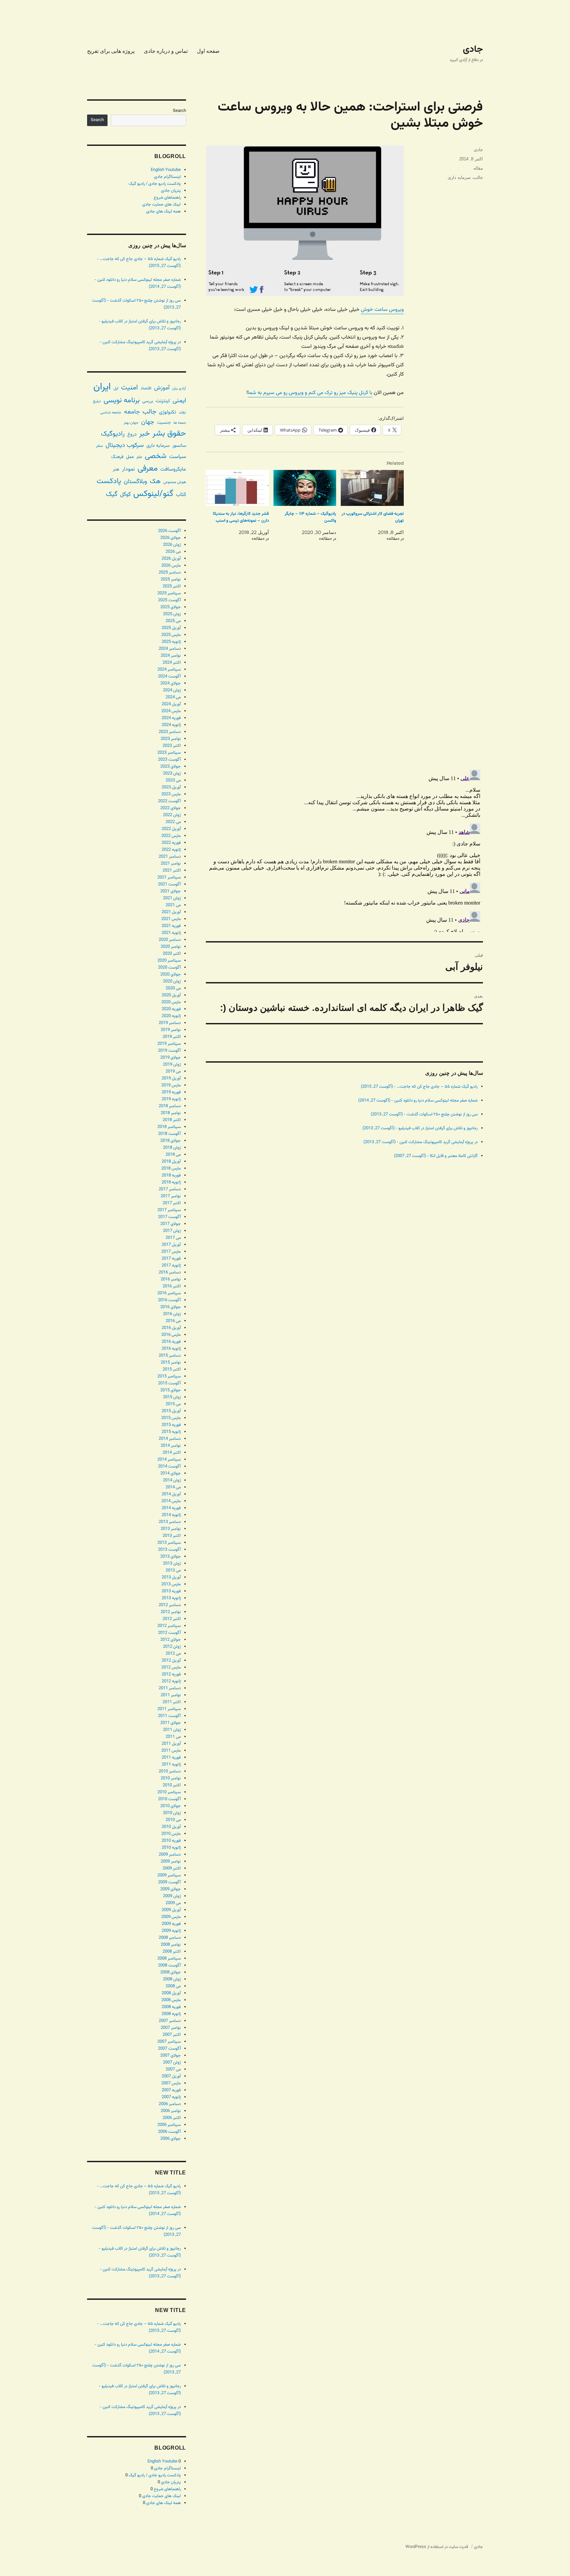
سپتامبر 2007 (169, 2042)
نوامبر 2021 (171, 864)
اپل (116, 389)
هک (155, 482)
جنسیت (164, 423)
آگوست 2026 (169, 531)
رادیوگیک (113, 434)
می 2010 (173, 1820)
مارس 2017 (171, 1252)
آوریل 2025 (171, 628)
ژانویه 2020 (171, 1016)
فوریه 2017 (171, 1259)
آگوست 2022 (169, 801)
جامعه (132, 412)
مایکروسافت (173, 469)
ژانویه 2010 (171, 1848)
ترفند (182, 413)
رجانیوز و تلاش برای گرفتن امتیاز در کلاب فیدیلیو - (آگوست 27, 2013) (420, 1128)
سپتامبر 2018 (169, 1127)
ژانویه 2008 (171, 2014)
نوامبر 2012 (171, 1612)
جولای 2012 (171, 1640)
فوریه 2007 (171, 2090)
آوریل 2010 (171, 1827)
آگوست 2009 (169, 1882)
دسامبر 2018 (170, 1106)
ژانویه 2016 (171, 1349)
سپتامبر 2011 (169, 1709)
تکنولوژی (168, 412)
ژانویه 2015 (171, 1432)
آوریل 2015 (171, 1411)
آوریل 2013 (171, 1577)
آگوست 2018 (169, 1134)
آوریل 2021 (171, 912)
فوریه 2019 (171, 1092)
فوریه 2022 (171, 843)
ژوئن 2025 (172, 614)
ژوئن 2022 (172, 815)
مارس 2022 (171, 836)
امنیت (129, 388)
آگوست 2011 (169, 1716)
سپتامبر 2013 (169, 1543)
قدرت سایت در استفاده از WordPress (437, 2547)
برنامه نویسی (122, 401)
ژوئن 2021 (172, 898)
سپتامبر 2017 (169, 1210)
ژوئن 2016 (172, 1314)
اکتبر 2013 (172, 1536)
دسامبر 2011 (170, 1688)
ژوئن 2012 (172, 1647)
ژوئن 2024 (172, 690)
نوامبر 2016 (171, 1279)
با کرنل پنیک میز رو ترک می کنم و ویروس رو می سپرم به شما (310, 393)
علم (139, 457)
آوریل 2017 (171, 1245)
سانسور (179, 446)
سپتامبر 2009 (169, 1875)
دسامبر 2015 (170, 1356)
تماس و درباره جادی (166, 51)
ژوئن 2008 (172, 1979)
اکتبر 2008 (172, 1952)
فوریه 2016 (171, 1342)
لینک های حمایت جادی (161, 205)
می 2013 (173, 1570)
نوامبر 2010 (171, 1778)
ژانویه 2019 (171, 1099)
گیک (112, 494)
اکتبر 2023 (172, 746)
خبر (144, 434)
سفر (99, 446)
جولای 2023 (171, 767)
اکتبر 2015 (172, 1370)
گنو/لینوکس (153, 494)
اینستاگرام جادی (167, 177)
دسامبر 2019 (170, 1023)
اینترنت (163, 401)
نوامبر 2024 (171, 656)
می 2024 (173, 697)
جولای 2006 (171, 2139)
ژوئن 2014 (172, 1480)
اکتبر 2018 (172, 1120)
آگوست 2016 (169, 1300)
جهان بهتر (131, 423)
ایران (102, 387)
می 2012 (173, 1654)
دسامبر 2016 (170, 1272)
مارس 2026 (171, 566)
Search (179, 111)
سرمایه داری (459, 177)
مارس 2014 (171, 1501)
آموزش (162, 388)
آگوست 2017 (169, 1217)
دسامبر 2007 (170, 2021)
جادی (473, 50)
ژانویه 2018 (171, 1182)
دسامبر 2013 (170, 1522)
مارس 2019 (171, 1085)
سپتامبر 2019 (169, 1044)
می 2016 (173, 1321)
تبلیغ (97, 401)
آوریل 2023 (171, 787)
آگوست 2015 (169, 1383)
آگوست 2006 (169, 2132)
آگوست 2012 (169, 1633)
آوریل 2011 (171, 1744)
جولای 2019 (171, 1058)
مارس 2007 (171, 2083)
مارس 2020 (171, 1002)
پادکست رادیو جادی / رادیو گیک (155, 184)
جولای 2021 (171, 891)
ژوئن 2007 (172, 2063)
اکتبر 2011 (172, 1702)
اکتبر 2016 (172, 1286)
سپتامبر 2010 (169, 1792)
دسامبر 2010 (170, 1771)
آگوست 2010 (169, 1799)
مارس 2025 (171, 635)
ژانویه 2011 (171, 1765)
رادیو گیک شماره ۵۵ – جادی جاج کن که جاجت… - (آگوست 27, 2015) (419, 1087)
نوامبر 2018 (171, 1113)
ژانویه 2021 (171, 933)
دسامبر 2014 (170, 1439)
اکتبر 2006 (172, 2118)
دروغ (132, 434)
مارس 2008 (171, 2000)
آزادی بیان (179, 389)
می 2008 (173, 1986)
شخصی (156, 456)
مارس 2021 (171, 919)
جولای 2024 (171, 683)
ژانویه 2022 (171, 850)
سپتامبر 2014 (169, 1460)
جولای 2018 (171, 1141)
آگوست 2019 (169, 1051)
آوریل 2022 (171, 829)
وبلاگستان (135, 482)
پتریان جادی (171, 191)
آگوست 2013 (169, 1550)
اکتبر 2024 (172, 663)
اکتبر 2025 (172, 586)
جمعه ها (180, 423)
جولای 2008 (171, 1972)
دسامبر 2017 (170, 1189)
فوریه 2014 (171, 1508)
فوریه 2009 (171, 1924)
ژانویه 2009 (171, 1931)
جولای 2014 (171, 1473)
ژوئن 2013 (172, 1564)
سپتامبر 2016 (169, 1293)
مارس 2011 (171, 1751)
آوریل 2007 (171, 2076)
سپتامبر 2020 (169, 961)
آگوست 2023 (169, 760)
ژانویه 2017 (171, 1266)
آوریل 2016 (171, 1328)
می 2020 (173, 988)
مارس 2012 (171, 1668)
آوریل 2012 (171, 1661)
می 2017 (173, 1238)
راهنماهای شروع (167, 198)
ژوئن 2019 (172, 1065)
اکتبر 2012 (172, 1619)
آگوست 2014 (169, 1467)
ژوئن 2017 (172, 1231)
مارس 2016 (171, 1335)
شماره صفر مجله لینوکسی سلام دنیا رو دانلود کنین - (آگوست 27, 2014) (418, 1101)
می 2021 (173, 905)
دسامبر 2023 (170, 732)
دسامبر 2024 (170, 649)
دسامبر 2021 (170, 857)
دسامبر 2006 (170, 2104)
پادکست (109, 481)
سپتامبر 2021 (169, 877)
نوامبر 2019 (171, 1030)
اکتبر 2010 (172, 1785)
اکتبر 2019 (172, 1037)
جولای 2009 (171, 1889)
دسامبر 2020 (170, 940)
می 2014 (173, 1487)
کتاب (181, 495)
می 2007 (173, 2069)
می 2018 (173, 1155)
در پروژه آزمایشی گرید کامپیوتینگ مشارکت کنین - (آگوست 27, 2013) (421, 1142)
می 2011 (173, 1737)
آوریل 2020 (171, 995)
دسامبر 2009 (170, 1855)
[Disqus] (344, 671)
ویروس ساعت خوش (382, 310)
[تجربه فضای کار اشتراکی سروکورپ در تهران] (372, 488)
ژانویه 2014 (171, 1515)
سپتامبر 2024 (169, 670)
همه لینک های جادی (163, 212)
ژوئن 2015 (172, 1397)
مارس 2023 (171, 794)
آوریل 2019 (171, 1078)
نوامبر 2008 (171, 1945)
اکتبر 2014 (172, 1453)
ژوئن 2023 (172, 774)
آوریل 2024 (171, 704)
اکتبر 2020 (172, 954)
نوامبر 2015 (171, 1363)
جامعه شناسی (111, 413)
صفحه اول (208, 51)
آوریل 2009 (171, 1910)
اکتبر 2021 (172, 871)
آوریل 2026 (171, 559)
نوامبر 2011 (171, 1695)
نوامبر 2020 (171, 947)
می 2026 (173, 552)
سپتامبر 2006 (169, 2125)
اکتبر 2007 (172, 2035)
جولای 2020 (171, 974)
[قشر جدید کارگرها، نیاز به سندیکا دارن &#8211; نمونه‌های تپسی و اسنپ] (237, 488)
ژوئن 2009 (172, 1896)
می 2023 (173, 780)
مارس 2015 (171, 1418)
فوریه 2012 (171, 1674)
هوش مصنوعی (175, 482)
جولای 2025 (171, 607)
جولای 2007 (171, 2056)
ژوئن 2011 (172, 1730)
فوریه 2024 (171, 718)
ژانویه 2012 (171, 1681)
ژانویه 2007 (171, 2097)
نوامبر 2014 (171, 1446)
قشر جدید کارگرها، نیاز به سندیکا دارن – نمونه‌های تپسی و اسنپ (241, 517)
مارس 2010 (171, 1834)
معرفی (148, 469)
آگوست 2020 (169, 968)
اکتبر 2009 (172, 1868)
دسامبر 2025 (170, 573)
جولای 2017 (171, 1224)
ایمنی (179, 401)
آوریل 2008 (171, 1993)
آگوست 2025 (169, 600)
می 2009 (173, 1903)
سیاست (178, 457)
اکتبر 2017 (172, 1203)
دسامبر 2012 (170, 1605)
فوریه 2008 (171, 2007)
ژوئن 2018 (172, 1148)
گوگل (125, 495)
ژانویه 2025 (171, 642)
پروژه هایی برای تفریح (111, 51)
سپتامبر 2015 (169, 1376)
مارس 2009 (171, 1917)
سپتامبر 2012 (169, 1626)
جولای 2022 (171, 808)
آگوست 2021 (169, 884)
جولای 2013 (171, 1557)
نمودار (128, 469)
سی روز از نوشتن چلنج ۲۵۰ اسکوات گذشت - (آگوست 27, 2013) (424, 1114)
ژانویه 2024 (171, 725)
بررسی (148, 401)
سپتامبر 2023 (169, 753)
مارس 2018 (171, 1169)
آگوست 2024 (169, 677)
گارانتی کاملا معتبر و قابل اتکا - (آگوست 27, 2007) (436, 1156)
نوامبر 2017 (171, 1196)
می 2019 (173, 1072)
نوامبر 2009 (171, 1862)
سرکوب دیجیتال (125, 445)
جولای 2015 (171, 1390)
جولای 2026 (171, 538)
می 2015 (173, 1404)
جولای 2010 (171, 1806)
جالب (478, 177)
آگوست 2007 (169, 2049)
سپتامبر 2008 (169, 1959)
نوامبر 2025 (171, 579)
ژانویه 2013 (171, 1598)
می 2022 (173, 822)
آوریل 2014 (171, 1494)
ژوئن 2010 (172, 1813)
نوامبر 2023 (171, 739)
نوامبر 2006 (171, 2111)
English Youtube (166, 170)
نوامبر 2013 (171, 1529)
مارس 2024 (171, 711)
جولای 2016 (171, 1307)
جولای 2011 (171, 1723)
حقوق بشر (169, 434)
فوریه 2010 (171, 1841)
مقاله (478, 168)
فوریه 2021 (171, 926)
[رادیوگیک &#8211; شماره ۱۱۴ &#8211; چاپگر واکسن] (305, 488)
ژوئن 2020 (172, 981)
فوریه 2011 (171, 1758)
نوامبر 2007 (171, 2028)
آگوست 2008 (169, 1965)
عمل (130, 457)
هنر (116, 469)
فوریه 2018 (171, 1175)
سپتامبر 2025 (169, 593)
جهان (148, 422)
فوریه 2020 (171, 1009)
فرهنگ (117, 457)
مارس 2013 (171, 1584)
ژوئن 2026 (172, 545)
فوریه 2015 (171, 1425)
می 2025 (173, 621)
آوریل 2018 (171, 1162)
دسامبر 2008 (170, 1938)
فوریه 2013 (171, 1591)
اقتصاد (146, 388)
